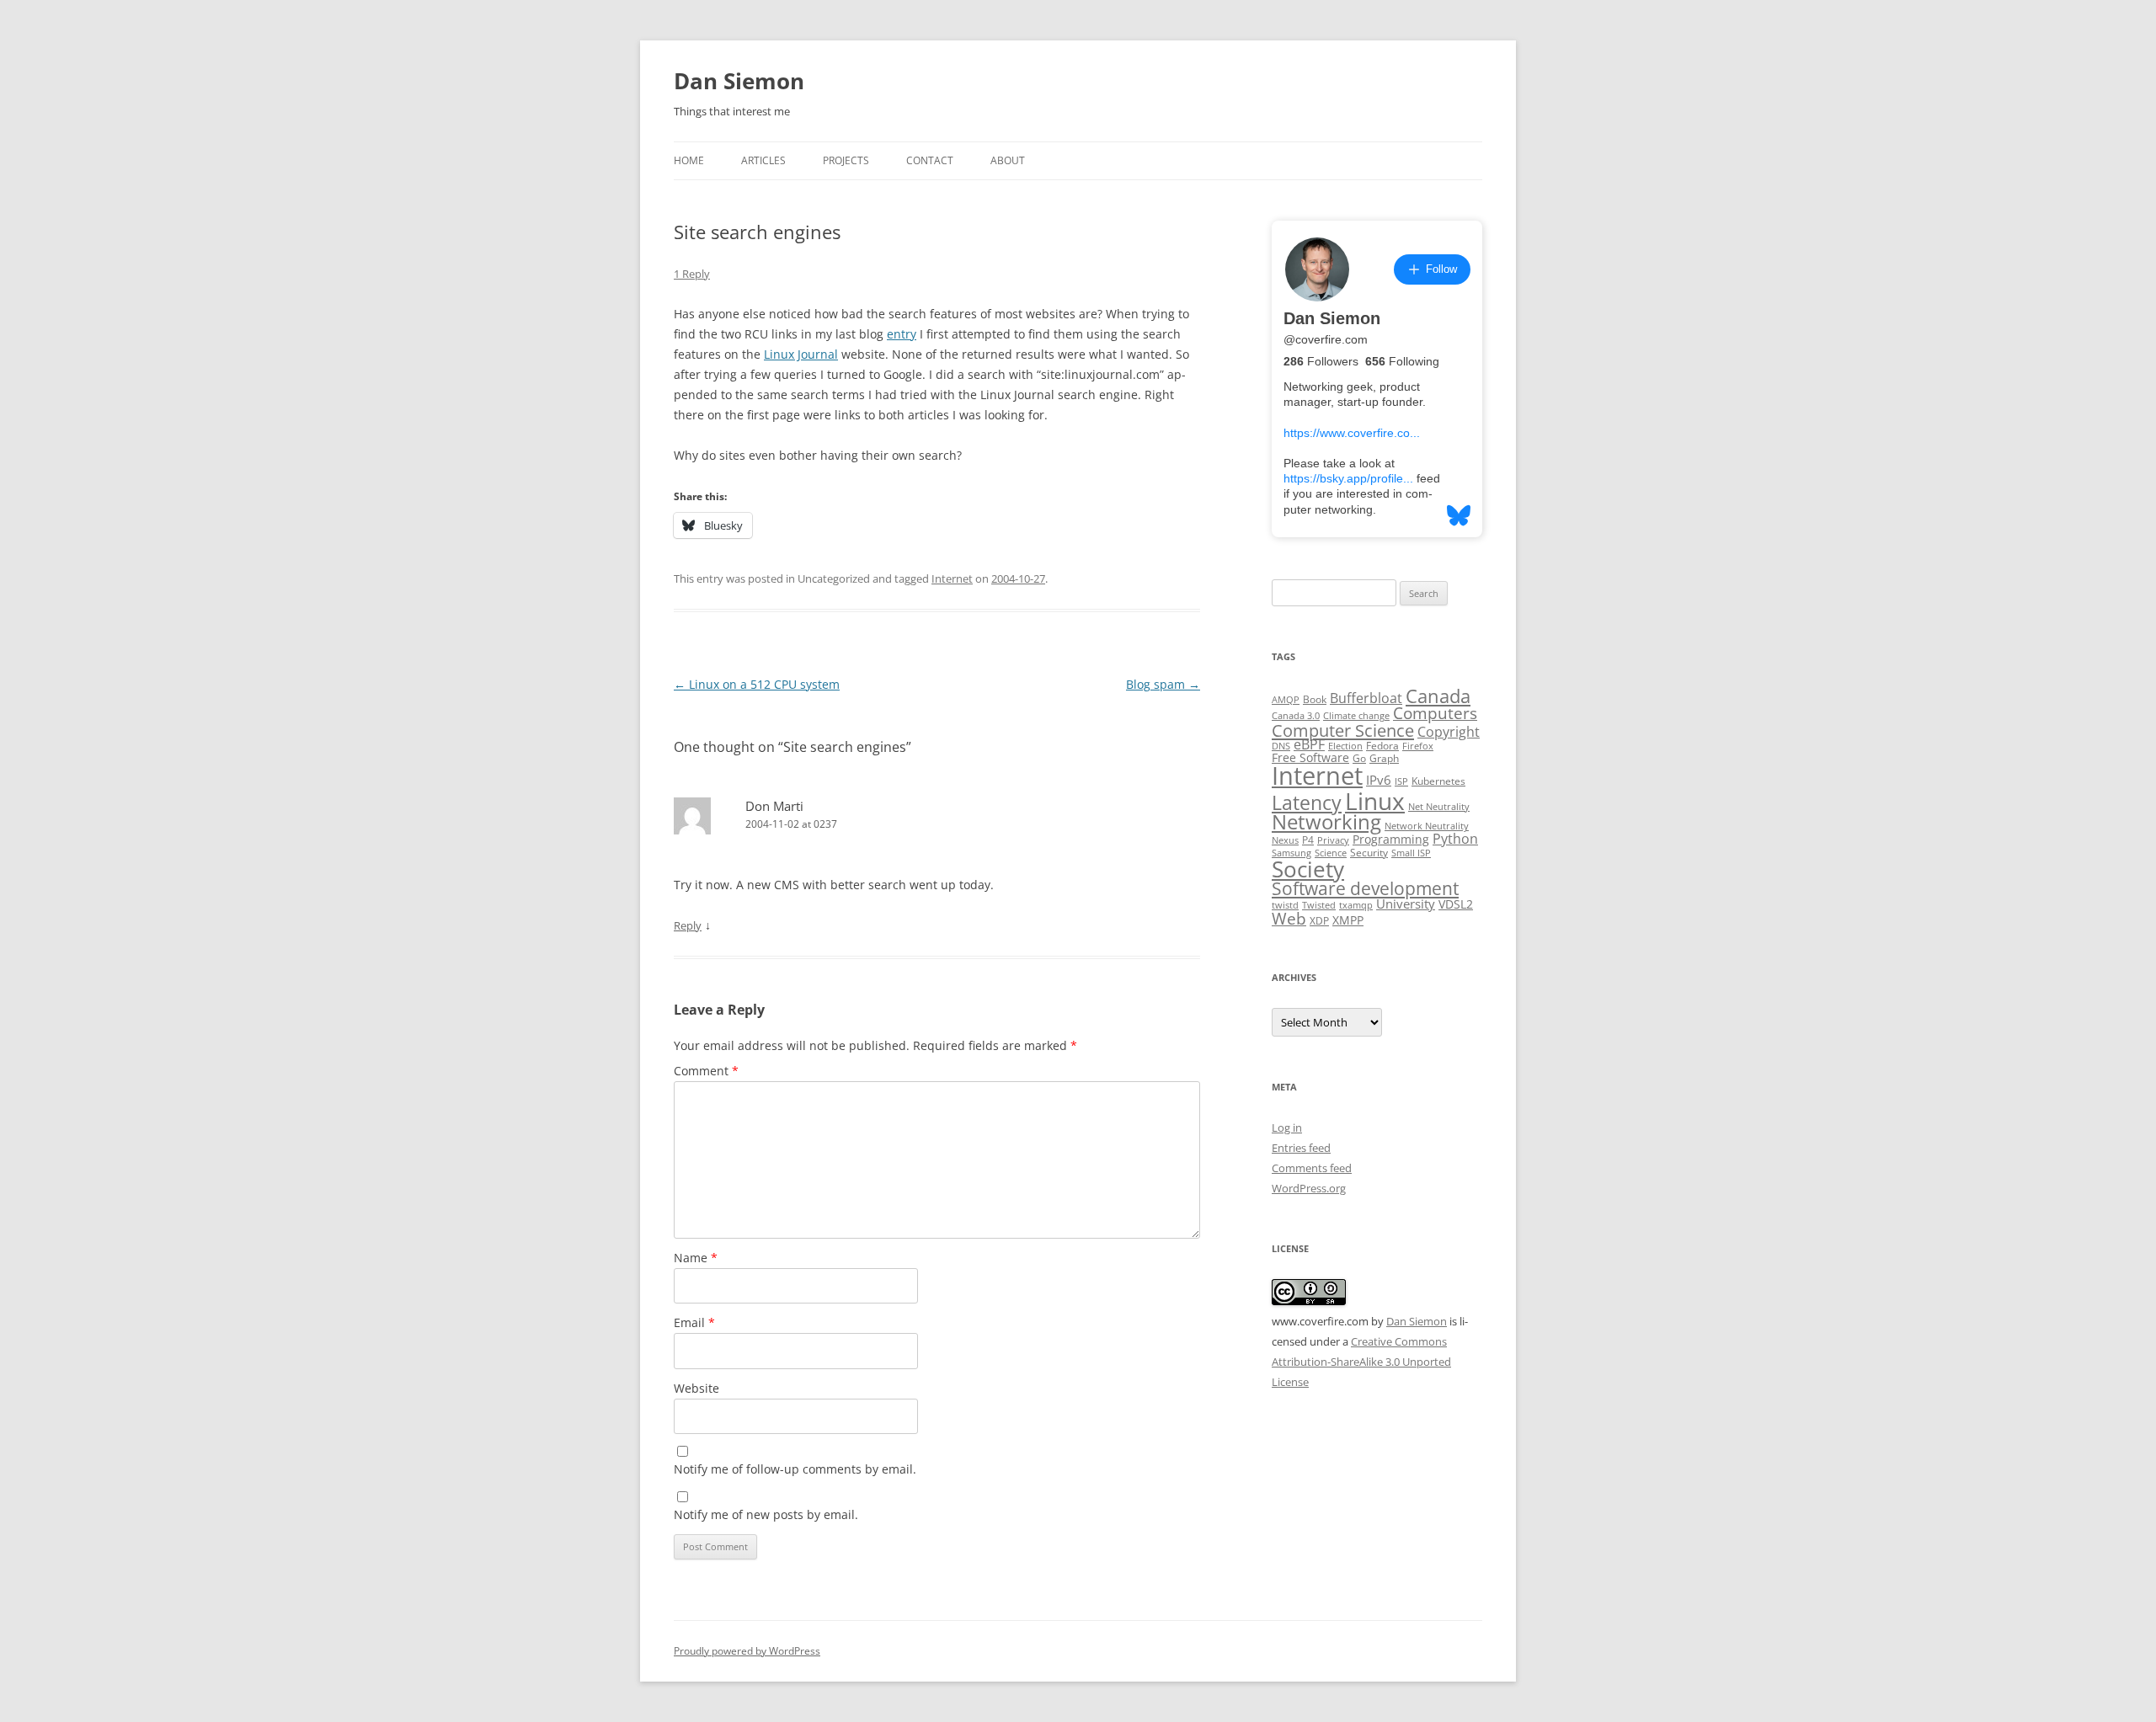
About (1008, 160)
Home (689, 160)
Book (1315, 699)
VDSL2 (1456, 904)
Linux (1375, 801)
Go (1359, 758)
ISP (1401, 781)
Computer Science (1343, 730)
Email (694, 1322)
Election (1345, 746)
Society (1308, 869)
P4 (1308, 840)
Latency (1307, 803)
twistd (1285, 905)
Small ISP (1411, 853)
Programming (1391, 840)
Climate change (1356, 716)
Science (1331, 853)
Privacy (1333, 840)
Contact (930, 160)
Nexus (1285, 840)
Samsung (1291, 853)
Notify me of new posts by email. (766, 1514)
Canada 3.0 (1296, 716)
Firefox (1418, 746)
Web (1289, 919)
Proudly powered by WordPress (747, 1651)
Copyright (1449, 732)
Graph (1384, 758)
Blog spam (1163, 684)
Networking (1326, 822)
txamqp (1356, 905)
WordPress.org (1309, 1188)
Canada (1438, 696)
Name (696, 1258)
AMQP (1286, 700)
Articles (763, 160)
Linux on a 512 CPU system (757, 684)
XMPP (1348, 920)
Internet (952, 578)
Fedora (1382, 746)
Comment (706, 1071)
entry (902, 334)
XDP (1319, 921)
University (1406, 904)
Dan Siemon (739, 81)
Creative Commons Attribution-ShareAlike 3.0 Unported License (1361, 1362)
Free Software (1310, 758)
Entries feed (1301, 1148)
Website (696, 1388)
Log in (1287, 1128)
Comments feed (1312, 1168)
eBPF (1309, 744)
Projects (846, 160)
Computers (1435, 713)
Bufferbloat (1366, 698)
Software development (1365, 888)
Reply (688, 925)
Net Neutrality (1439, 807)
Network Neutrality (1427, 826)
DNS (1281, 746)
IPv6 (1379, 780)
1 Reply (692, 274)
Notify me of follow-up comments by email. (795, 1469)
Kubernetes (1438, 781)
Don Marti (774, 806)
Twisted (1319, 905)
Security (1369, 853)
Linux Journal (801, 354)
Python (1455, 839)
